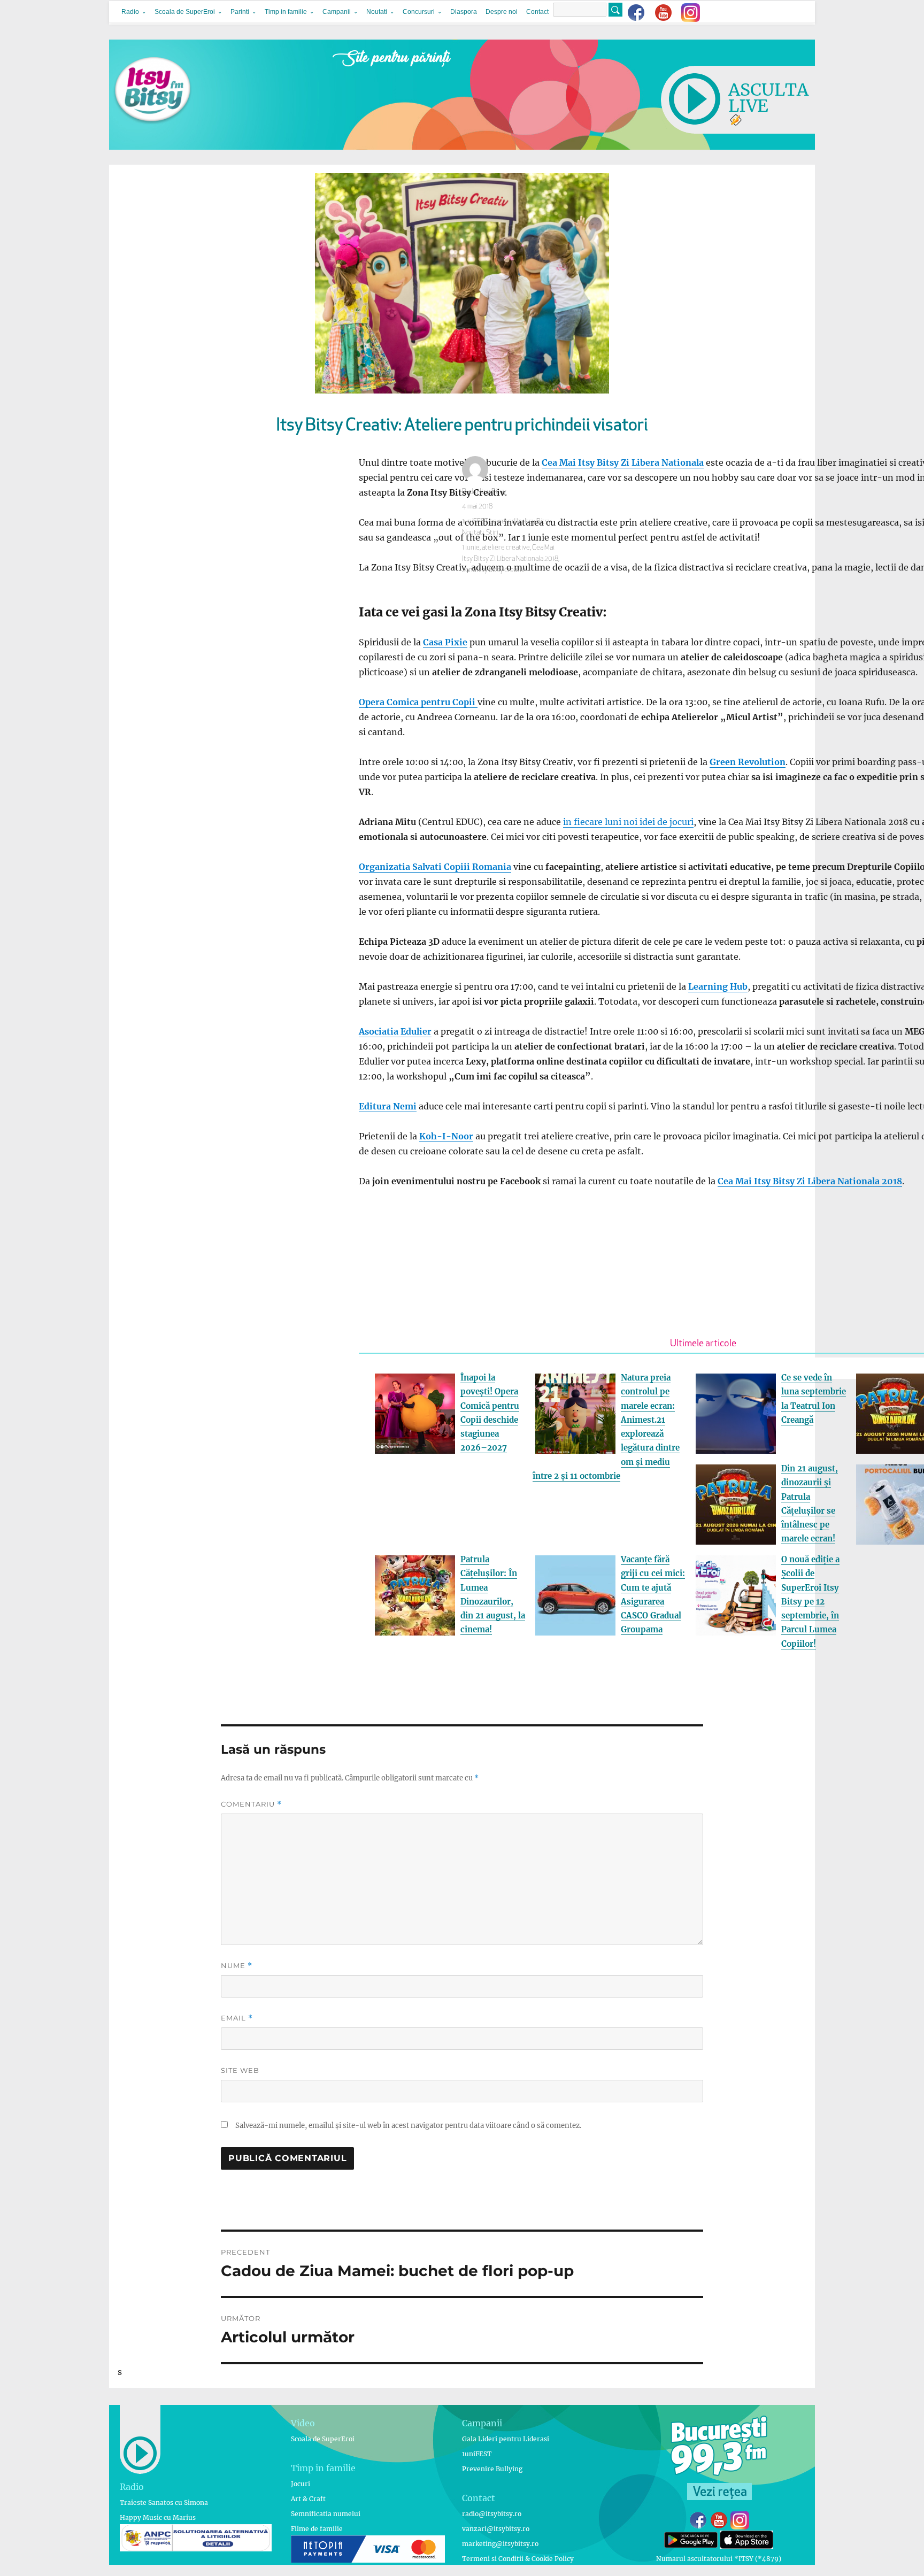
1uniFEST (477, 2454)
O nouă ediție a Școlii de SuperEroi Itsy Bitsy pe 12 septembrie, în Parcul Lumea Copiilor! (810, 1602)
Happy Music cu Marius (158, 2517)
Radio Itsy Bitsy (484, 492)
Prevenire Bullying (492, 2469)
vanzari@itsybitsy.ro (496, 2529)
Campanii (337, 12)
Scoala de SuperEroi (185, 12)
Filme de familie (317, 2529)
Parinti (240, 12)
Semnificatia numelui (326, 2514)
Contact (537, 12)
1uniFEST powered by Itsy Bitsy (506, 522)
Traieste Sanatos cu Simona (164, 2502)
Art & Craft (308, 2499)
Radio (130, 12)
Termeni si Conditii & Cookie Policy (518, 2559)
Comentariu (251, 1804)
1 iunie (471, 548)
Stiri (492, 533)
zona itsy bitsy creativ (493, 570)
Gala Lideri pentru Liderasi (506, 2439)
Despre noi (502, 12)
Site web (240, 2070)
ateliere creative (506, 548)
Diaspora (464, 12)
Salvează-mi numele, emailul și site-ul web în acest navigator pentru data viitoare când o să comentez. (408, 2126)
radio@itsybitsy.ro (492, 2514)
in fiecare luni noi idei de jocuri (628, 822)
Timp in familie (286, 12)
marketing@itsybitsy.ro (500, 2544)
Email (237, 2018)
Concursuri (419, 12)
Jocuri (301, 2484)
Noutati (377, 12)
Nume (237, 1966)
